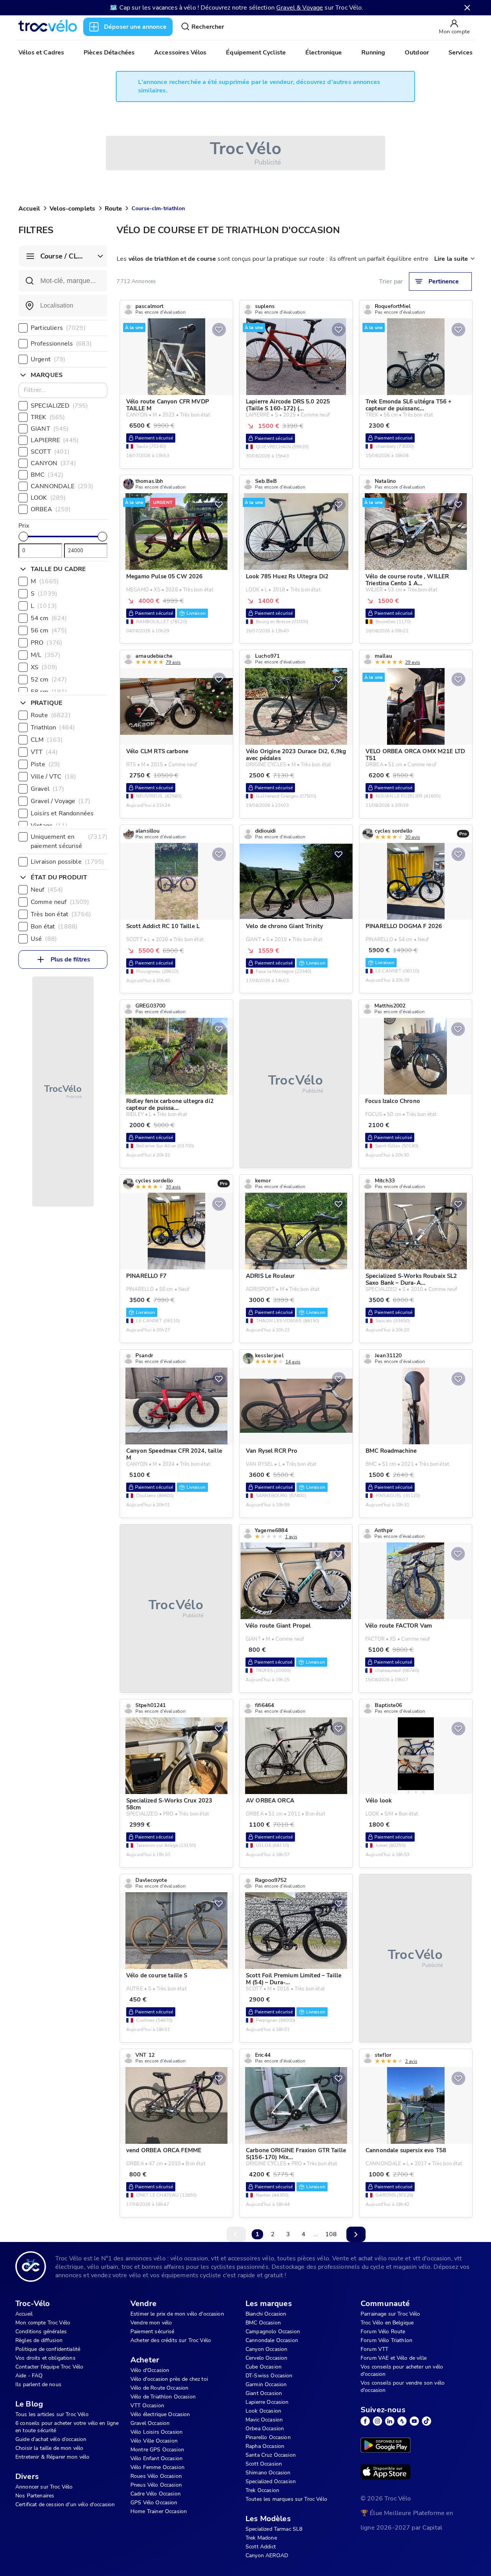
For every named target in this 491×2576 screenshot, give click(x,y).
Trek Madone (261, 2538)
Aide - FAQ (29, 2376)
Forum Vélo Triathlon (386, 2340)
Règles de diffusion (39, 2340)
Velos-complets (72, 209)
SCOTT (50, 452)
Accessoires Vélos (180, 53)
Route (113, 209)
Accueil (29, 209)
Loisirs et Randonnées (70, 813)
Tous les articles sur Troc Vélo (52, 2414)
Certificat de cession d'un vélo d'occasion (65, 2504)
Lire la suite (451, 259)
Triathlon (53, 728)
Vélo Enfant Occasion (157, 2458)
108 (331, 2234)
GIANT (50, 429)
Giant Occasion (264, 2393)
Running (373, 53)
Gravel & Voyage (300, 8)
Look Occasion (263, 2411)
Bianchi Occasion (266, 2314)
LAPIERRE (55, 440)
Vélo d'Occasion (150, 2370)
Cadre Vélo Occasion (156, 2494)
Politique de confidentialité (48, 2349)
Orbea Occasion (265, 2429)
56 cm (49, 630)
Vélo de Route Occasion (159, 2388)
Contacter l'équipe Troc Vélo (49, 2367)
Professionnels (61, 344)
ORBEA (51, 509)
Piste (45, 764)
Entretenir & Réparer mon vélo (52, 2457)
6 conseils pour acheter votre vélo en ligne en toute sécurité (67, 2427)
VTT (44, 752)
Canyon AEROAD (267, 2555)
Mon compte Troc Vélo (43, 2323)
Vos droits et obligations (45, 2358)
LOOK (48, 498)
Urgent (48, 359)
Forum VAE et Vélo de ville (394, 2358)
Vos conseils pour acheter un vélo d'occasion (402, 2370)
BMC (47, 475)
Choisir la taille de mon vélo (49, 2448)
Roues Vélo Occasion (156, 2476)
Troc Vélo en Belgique (387, 2323)
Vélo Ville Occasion (154, 2441)
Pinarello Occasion (268, 2437)
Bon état (54, 927)
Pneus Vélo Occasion (156, 2485)
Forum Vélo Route (383, 2332)
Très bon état (61, 914)
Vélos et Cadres (41, 53)
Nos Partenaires (35, 2496)
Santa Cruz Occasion (271, 2455)
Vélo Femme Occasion (157, 2467)
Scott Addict (261, 2547)
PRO (46, 643)
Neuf (47, 890)
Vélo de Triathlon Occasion (163, 2397)
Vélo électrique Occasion (160, 2414)
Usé (44, 939)
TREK (48, 417)
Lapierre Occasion (267, 2402)
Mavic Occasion (264, 2420)
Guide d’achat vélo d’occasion (51, 2439)
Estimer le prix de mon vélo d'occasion (177, 2314)
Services (461, 53)
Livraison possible (68, 862)
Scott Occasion (264, 2464)
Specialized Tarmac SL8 (274, 2529)
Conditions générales (41, 2332)
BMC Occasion (263, 2323)
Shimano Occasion (268, 2473)
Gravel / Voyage (60, 801)
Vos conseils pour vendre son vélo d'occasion (403, 2387)
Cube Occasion (264, 2367)
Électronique (324, 53)
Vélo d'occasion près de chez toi (169, 2379)
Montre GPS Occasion (157, 2450)
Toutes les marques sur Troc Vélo (286, 2499)
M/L (45, 655)
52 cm (49, 680)
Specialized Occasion (271, 2481)
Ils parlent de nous (38, 2384)
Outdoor (417, 53)
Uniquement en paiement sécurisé (69, 841)
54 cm (49, 618)
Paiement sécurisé (152, 2332)
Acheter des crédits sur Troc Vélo (171, 2340)
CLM (47, 740)
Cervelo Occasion (266, 2358)
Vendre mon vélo (151, 2323)
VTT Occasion (147, 2406)
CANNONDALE (62, 486)
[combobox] (63, 306)
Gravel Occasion (150, 2423)
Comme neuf (60, 902)
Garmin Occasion (266, 2384)
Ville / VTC (53, 777)
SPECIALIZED (59, 406)
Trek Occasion (262, 2490)
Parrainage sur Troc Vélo (390, 2314)
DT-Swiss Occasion (269, 2376)
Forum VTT (374, 2349)
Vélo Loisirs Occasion (157, 2432)
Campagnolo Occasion (273, 2332)
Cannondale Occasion (272, 2340)
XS (44, 667)
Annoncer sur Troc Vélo (44, 2487)
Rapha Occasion (265, 2446)
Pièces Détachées (109, 53)
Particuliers (58, 328)
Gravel (48, 789)
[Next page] (356, 2234)
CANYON (53, 463)
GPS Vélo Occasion (154, 2503)
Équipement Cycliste (256, 53)
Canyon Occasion (266, 2349)
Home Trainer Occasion (159, 2511)
